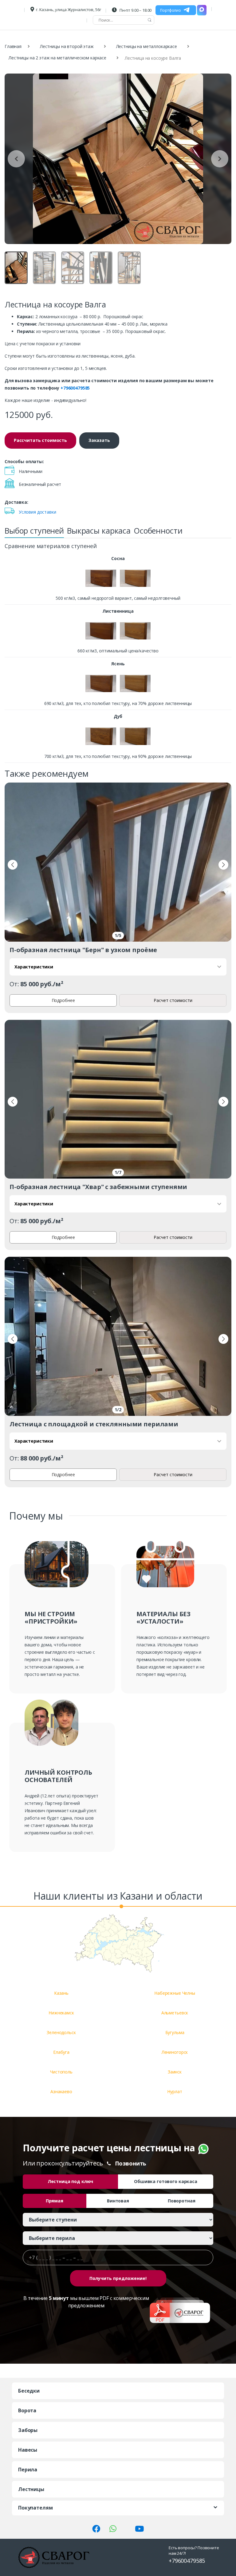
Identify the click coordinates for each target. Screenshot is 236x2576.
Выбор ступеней (34, 531)
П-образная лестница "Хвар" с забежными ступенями (98, 1187)
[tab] (34, 532)
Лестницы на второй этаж (67, 46)
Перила (28, 2470)
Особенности (158, 531)
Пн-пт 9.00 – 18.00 (135, 10)
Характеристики (34, 967)
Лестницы (31, 2489)
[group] (118, 159)
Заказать (99, 440)
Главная (13, 46)
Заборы (28, 2430)
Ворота (27, 2410)
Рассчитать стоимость (40, 440)
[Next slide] (220, 159)
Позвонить (131, 2163)
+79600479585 (75, 388)
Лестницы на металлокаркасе (147, 46)
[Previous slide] (16, 159)
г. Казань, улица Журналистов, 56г (68, 10)
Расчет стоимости (173, 1000)
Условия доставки (37, 512)
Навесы (28, 2450)
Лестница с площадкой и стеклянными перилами (94, 1424)
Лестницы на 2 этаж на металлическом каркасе (57, 58)
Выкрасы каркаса (99, 531)
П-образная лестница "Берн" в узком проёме (83, 950)
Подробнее (63, 1000)
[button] (13, 865)
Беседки (29, 2391)
